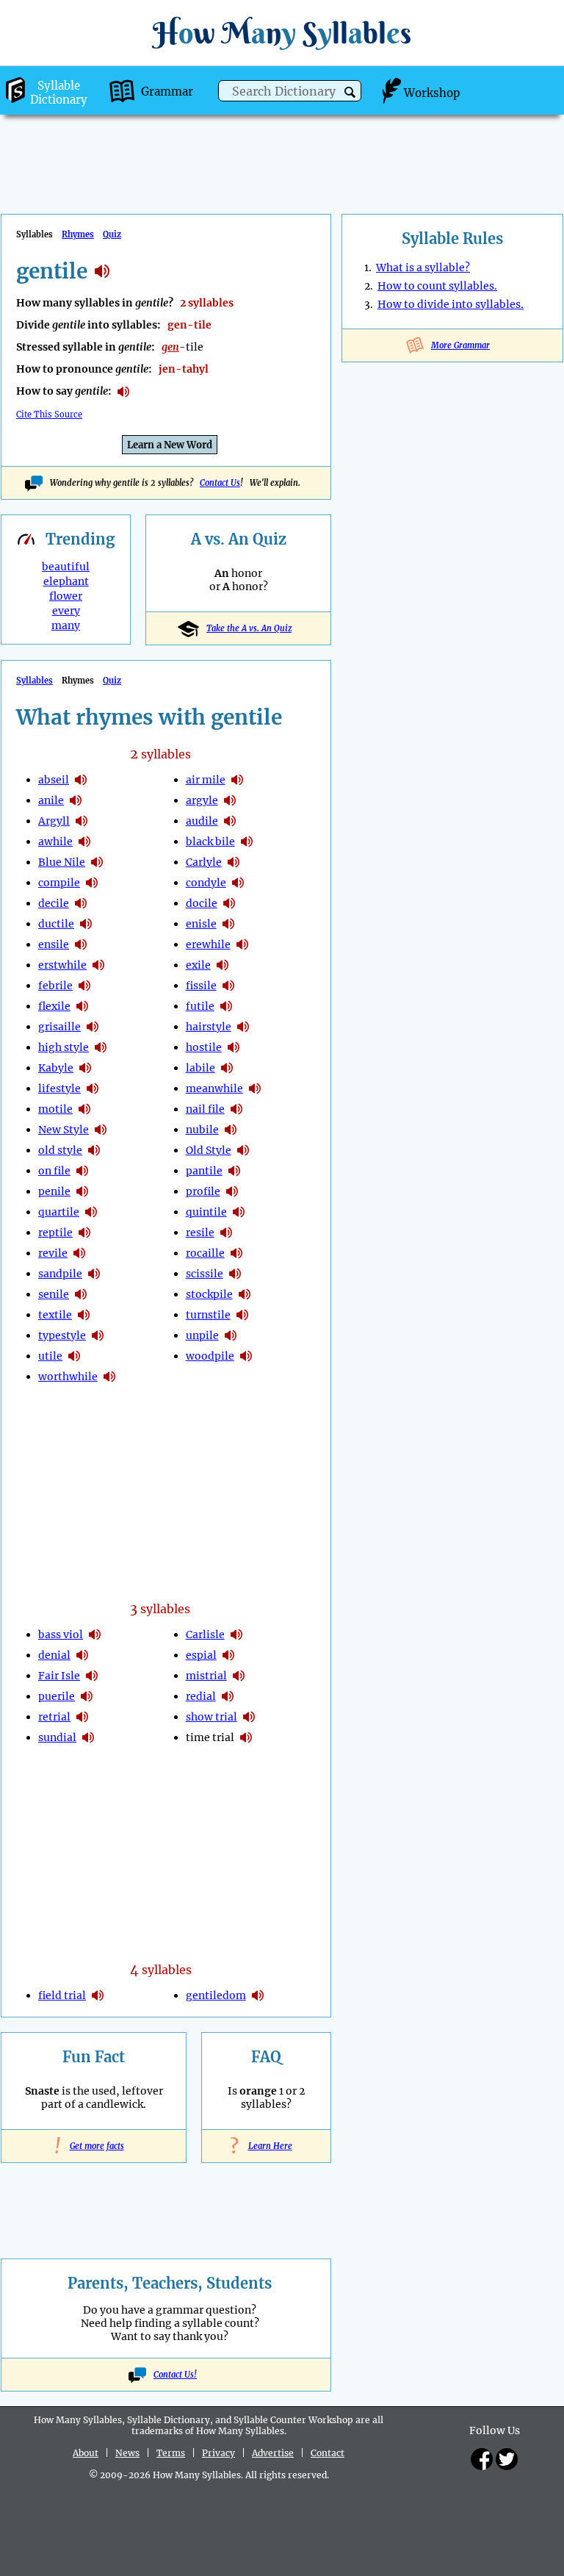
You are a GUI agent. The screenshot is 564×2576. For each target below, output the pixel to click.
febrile (55, 986)
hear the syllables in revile (79, 1253)
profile (203, 1191)
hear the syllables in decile (81, 903)
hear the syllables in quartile (91, 1212)
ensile (54, 944)
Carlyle (204, 862)
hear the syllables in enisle (228, 924)
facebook (482, 2459)
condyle (206, 883)
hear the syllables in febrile (84, 986)
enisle (201, 924)
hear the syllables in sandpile (94, 1274)
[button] (350, 92)
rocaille (205, 1253)
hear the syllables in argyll (82, 821)
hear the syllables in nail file (236, 1109)
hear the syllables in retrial (82, 1717)
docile (202, 903)
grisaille (59, 1027)
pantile (204, 1171)
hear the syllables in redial (228, 1696)
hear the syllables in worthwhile (109, 1377)
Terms (171, 2453)
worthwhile (68, 1377)
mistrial (206, 1676)
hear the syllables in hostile (234, 1047)
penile (54, 1191)
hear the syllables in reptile (84, 1233)
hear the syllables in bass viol (95, 1635)
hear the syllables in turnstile (242, 1315)
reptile (55, 1233)
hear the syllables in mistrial (239, 1676)
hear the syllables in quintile (239, 1212)
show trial (211, 1717)
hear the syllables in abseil (81, 780)
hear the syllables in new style (101, 1130)
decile (54, 903)
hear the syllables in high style (101, 1047)
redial (201, 1696)
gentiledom (216, 1995)
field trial (62, 1995)
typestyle (62, 1335)
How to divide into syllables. (451, 304)
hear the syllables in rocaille (236, 1253)
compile (59, 883)
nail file (205, 1109)
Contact (328, 2453)
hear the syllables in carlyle (234, 862)
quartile (59, 1212)
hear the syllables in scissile (235, 1274)
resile (200, 1233)
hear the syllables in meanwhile (255, 1088)
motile (55, 1109)
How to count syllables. (437, 286)
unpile (202, 1335)
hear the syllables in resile (226, 1233)
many (66, 625)
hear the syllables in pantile (234, 1171)
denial (54, 1655)
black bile (210, 842)
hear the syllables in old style (94, 1150)
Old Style (209, 1150)
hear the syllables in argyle (230, 800)
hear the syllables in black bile (247, 842)
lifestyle (59, 1088)
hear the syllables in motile (84, 1109)
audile (202, 821)
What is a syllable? (423, 268)
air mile (206, 780)
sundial (57, 1737)
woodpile (210, 1356)
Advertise (273, 2453)
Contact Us (220, 483)
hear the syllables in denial (82, 1655)
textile (55, 1315)
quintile (206, 1212)
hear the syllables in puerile (87, 1696)
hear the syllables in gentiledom (258, 1995)
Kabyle (56, 1068)
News (127, 2453)
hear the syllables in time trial (246, 1737)
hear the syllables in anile (76, 800)
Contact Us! (175, 2375)
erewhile (208, 944)
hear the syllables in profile (232, 1191)
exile (198, 965)
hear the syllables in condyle (238, 883)
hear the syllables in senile (81, 1294)
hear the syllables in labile (227, 1068)
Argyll (54, 821)
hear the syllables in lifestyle (93, 1088)
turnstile (208, 1315)
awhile (55, 842)
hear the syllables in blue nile (97, 862)
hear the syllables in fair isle (92, 1676)
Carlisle (205, 1635)
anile (51, 800)
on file (54, 1171)
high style (64, 1047)
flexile (54, 1006)
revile (53, 1253)
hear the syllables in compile (92, 883)
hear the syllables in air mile (237, 780)
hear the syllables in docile (229, 903)
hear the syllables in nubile (231, 1130)
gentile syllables (102, 271)
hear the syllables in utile (74, 1356)
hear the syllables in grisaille (93, 1027)
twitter (507, 2459)
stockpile (209, 1294)
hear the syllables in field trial (98, 1995)
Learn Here (267, 2146)
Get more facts (94, 2146)
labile (200, 1068)
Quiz (112, 234)
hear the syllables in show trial (249, 1717)
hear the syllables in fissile (228, 986)
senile (54, 1294)
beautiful (66, 567)
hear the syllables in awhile (84, 842)
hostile (204, 1047)
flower (66, 596)
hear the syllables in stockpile (245, 1294)
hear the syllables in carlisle (236, 1635)
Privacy (218, 2453)
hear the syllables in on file (82, 1171)
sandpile (60, 1274)
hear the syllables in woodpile (246, 1356)
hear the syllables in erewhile (242, 944)
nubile (202, 1130)
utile (50, 1356)
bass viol (61, 1635)
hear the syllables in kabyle (85, 1068)
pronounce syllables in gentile (123, 392)
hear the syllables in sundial (88, 1737)
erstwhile (62, 965)
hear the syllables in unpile (231, 1335)
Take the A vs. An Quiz (249, 628)
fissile (201, 986)
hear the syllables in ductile (86, 924)
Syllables (35, 681)
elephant (66, 581)
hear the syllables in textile (84, 1315)
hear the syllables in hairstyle (243, 1027)
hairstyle (209, 1027)
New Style (64, 1130)
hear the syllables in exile (223, 965)
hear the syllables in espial (228, 1655)
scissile (205, 1274)
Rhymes (78, 234)
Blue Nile (62, 862)
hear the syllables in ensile (81, 944)
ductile (56, 924)
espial (201, 1655)
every (66, 611)
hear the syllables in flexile (82, 1006)
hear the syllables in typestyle (98, 1335)
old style (60, 1150)
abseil (54, 780)
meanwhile (214, 1088)
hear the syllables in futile (226, 1006)
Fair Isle (59, 1676)
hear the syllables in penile (82, 1191)
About (86, 2453)
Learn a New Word (170, 445)
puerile (57, 1696)
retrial (54, 1717)
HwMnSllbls (282, 33)
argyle (202, 800)
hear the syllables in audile (230, 821)
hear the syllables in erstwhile (98, 965)
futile (200, 1006)
